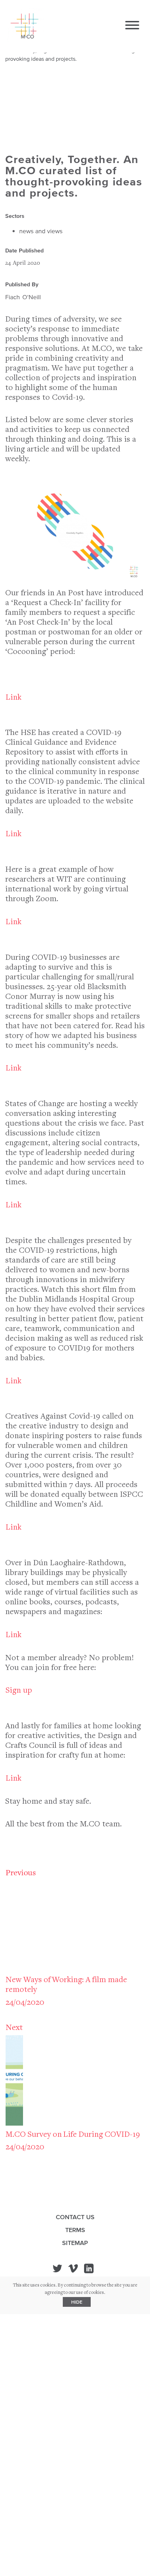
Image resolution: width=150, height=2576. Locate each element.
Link (13, 698)
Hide (77, 2302)
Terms (75, 2230)
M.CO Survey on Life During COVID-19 (73, 2135)
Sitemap (75, 2243)
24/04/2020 (25, 2003)
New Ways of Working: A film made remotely (66, 1985)
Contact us (75, 2217)
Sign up (19, 1691)
